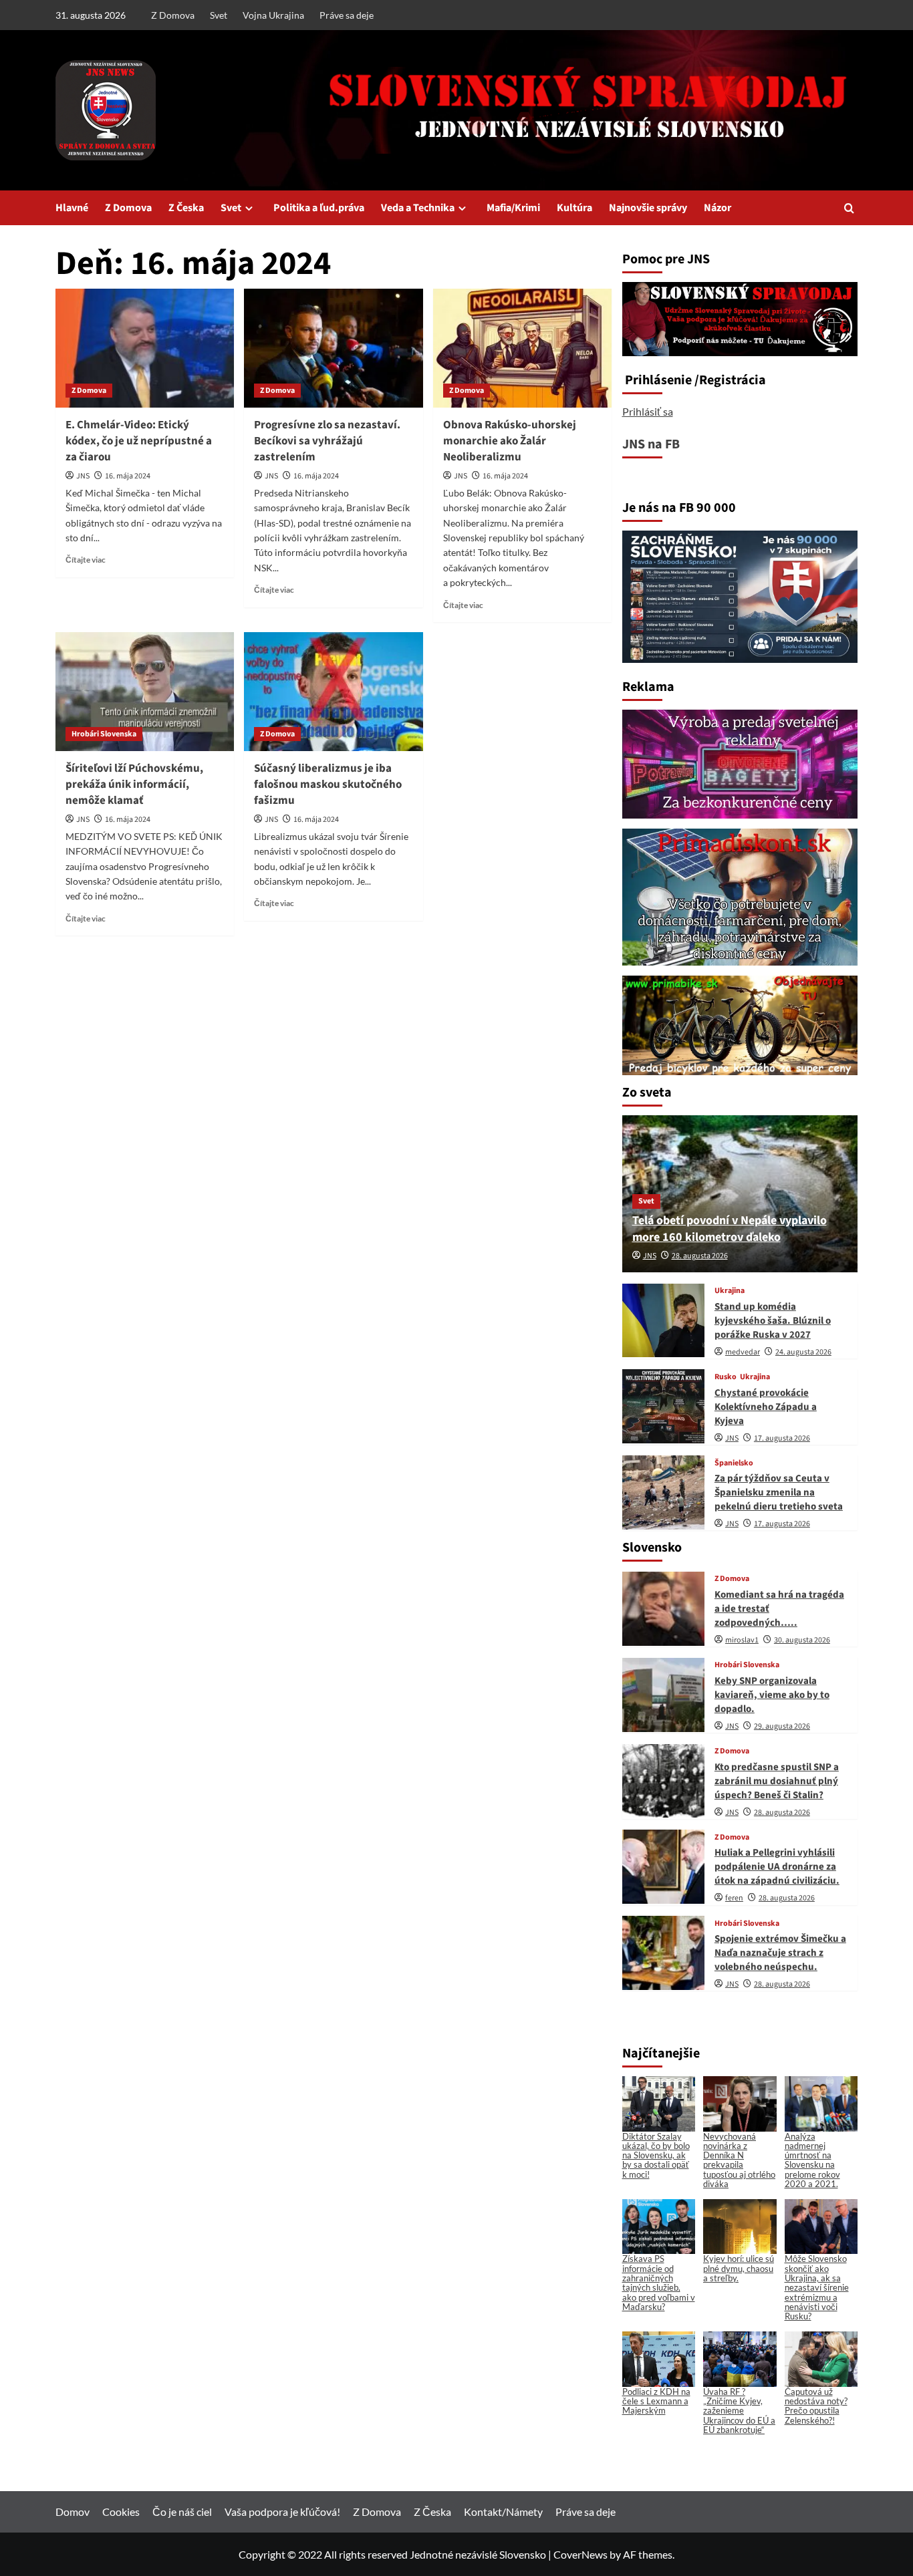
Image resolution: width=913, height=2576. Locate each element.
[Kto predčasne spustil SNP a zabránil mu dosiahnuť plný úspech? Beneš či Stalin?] (663, 1781)
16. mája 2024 (128, 476)
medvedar (743, 1352)
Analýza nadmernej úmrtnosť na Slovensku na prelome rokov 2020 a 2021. (812, 2160)
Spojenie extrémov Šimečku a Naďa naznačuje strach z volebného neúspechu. (780, 1953)
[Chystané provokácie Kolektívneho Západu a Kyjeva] (663, 1406)
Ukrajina (730, 1291)
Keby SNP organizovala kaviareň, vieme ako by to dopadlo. (772, 1695)
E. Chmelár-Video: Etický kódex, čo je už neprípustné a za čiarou (139, 441)
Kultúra (574, 208)
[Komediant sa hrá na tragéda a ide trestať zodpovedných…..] (663, 1609)
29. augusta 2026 (782, 1726)
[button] (849, 208)
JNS (83, 476)
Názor (718, 208)
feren (734, 1898)
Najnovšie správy (648, 208)
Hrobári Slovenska (104, 734)
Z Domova (173, 15)
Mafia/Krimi (513, 208)
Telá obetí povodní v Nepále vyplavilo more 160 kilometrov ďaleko (730, 1229)
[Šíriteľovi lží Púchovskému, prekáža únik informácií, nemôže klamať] (145, 692)
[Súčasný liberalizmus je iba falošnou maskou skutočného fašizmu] (333, 692)
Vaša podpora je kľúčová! (282, 2512)
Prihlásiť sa (648, 411)
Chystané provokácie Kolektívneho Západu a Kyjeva (766, 1407)
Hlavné (72, 208)
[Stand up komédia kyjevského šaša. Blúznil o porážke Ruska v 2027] (663, 1321)
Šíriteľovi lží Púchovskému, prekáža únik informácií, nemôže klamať (134, 784)
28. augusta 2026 (700, 1256)
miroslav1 (742, 1640)
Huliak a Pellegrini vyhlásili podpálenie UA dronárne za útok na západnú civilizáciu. (777, 1867)
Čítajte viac (86, 560)
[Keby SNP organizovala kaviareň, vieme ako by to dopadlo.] (663, 1695)
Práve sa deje (347, 15)
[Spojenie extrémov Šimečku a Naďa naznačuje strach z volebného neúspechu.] (663, 1953)
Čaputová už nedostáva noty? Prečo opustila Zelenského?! (816, 2406)
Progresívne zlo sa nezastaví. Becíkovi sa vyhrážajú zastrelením (327, 441)
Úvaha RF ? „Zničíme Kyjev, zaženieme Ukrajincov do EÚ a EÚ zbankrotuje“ (739, 2411)
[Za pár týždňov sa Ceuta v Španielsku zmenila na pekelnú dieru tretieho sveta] (663, 1492)
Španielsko (734, 1463)
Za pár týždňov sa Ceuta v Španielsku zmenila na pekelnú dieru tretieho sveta (779, 1492)
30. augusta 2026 (802, 1640)
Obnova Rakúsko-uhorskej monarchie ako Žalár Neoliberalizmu (510, 441)
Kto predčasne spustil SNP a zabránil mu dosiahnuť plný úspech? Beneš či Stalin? (777, 1781)
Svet (219, 15)
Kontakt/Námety (503, 2512)
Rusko (726, 1377)
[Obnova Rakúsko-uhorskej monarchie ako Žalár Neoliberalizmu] (522, 348)
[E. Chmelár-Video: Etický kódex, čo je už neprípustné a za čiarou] (145, 348)
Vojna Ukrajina (273, 15)
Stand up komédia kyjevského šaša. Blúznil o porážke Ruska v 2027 (773, 1321)
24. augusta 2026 (803, 1352)
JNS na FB (651, 444)
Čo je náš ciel (182, 2512)
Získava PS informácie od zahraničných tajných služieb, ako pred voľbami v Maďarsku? (659, 2282)
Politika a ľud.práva (319, 208)
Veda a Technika (418, 208)
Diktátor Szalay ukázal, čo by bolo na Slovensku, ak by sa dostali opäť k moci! (656, 2155)
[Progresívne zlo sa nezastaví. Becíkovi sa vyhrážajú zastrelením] (333, 348)
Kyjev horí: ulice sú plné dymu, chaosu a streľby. (739, 2268)
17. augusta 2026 (782, 1438)
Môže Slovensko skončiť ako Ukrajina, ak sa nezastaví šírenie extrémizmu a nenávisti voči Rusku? (817, 2287)
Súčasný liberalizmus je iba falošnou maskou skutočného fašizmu (328, 784)
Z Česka (186, 208)
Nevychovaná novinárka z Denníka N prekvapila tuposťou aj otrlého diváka (739, 2160)
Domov (73, 2512)
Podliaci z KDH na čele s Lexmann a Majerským (656, 2401)
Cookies (121, 2512)
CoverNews (580, 2554)
